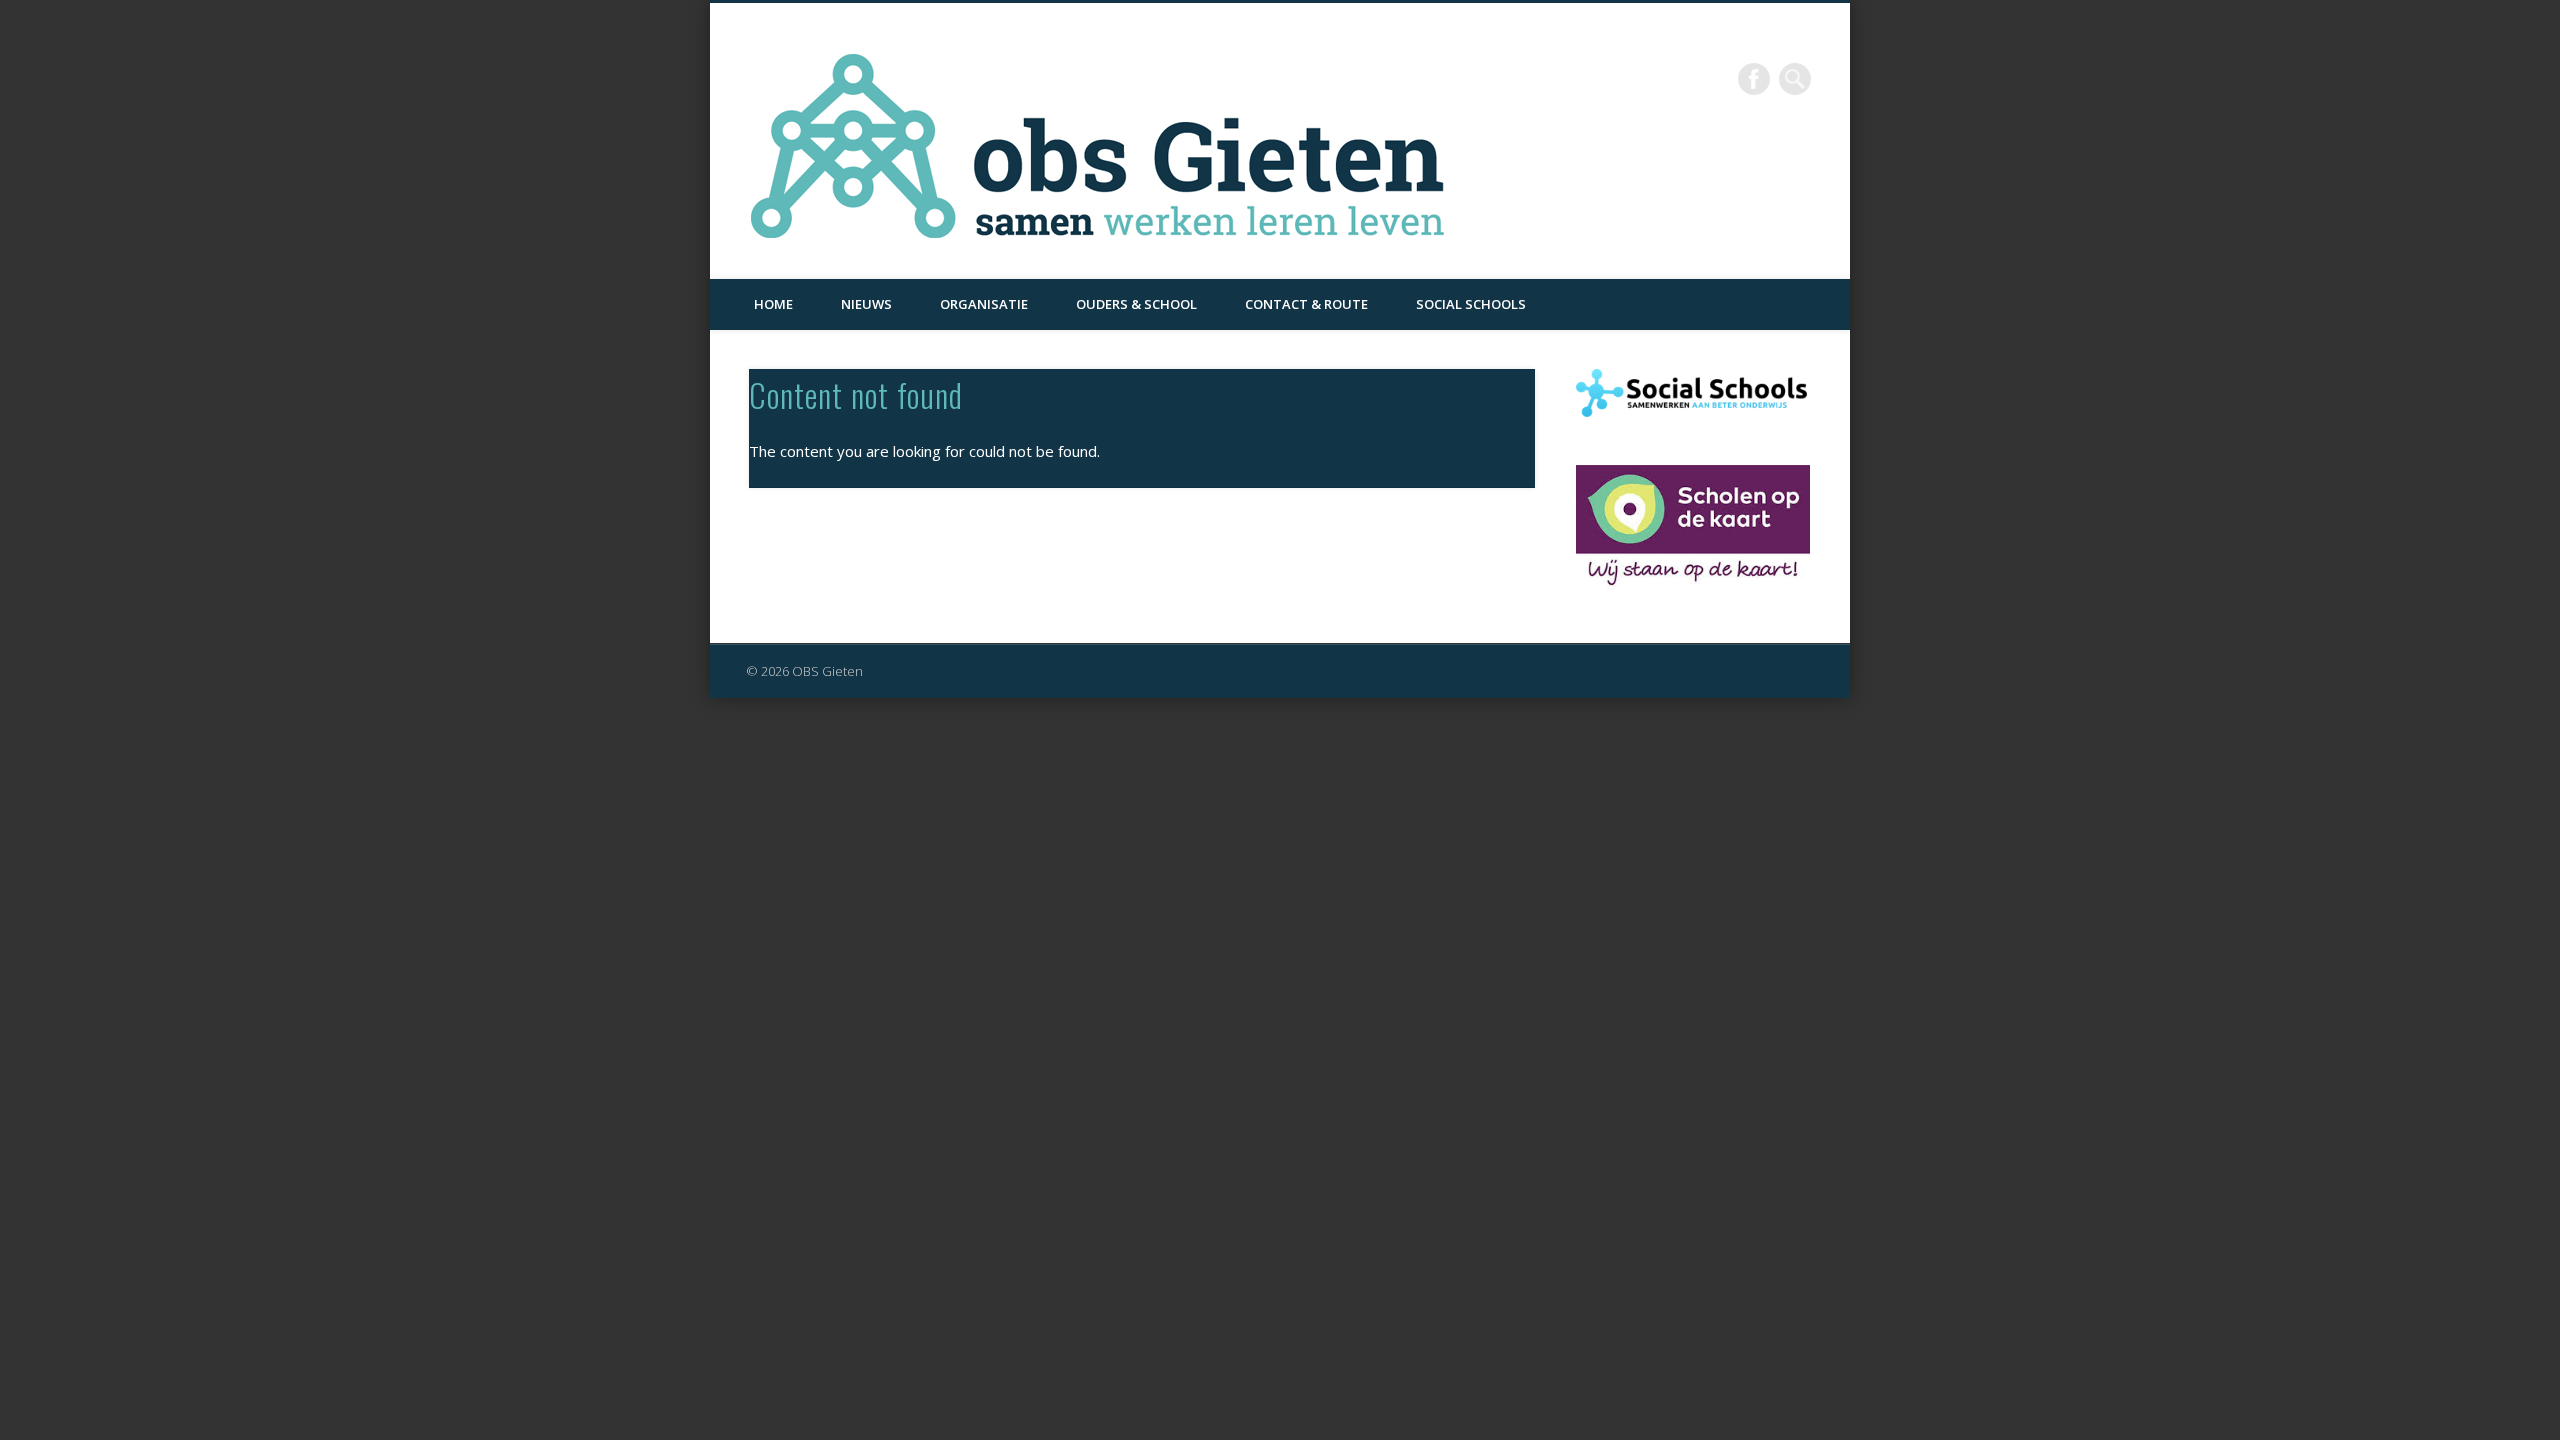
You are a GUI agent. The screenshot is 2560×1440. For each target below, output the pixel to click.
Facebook (1754, 79)
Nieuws (866, 304)
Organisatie (984, 304)
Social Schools (1471, 304)
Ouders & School (1136, 304)
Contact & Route (1306, 304)
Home (773, 304)
